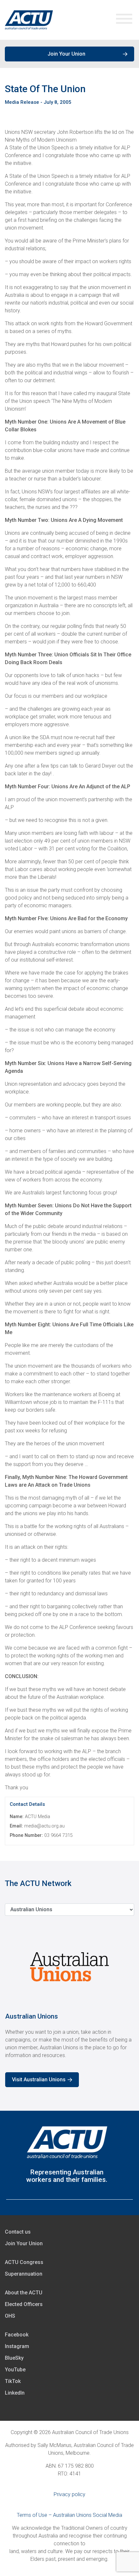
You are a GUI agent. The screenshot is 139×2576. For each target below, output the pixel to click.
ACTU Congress (24, 2262)
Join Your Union (66, 54)
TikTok (13, 2381)
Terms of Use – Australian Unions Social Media (69, 2515)
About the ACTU (24, 2293)
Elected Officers (24, 2304)
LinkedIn (15, 2393)
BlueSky (14, 2358)
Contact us (18, 2232)
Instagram (17, 2346)
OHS (10, 2316)
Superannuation (24, 2274)
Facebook (17, 2335)
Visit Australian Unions (39, 2080)
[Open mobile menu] (124, 20)
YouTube (15, 2370)
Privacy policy (69, 2494)
